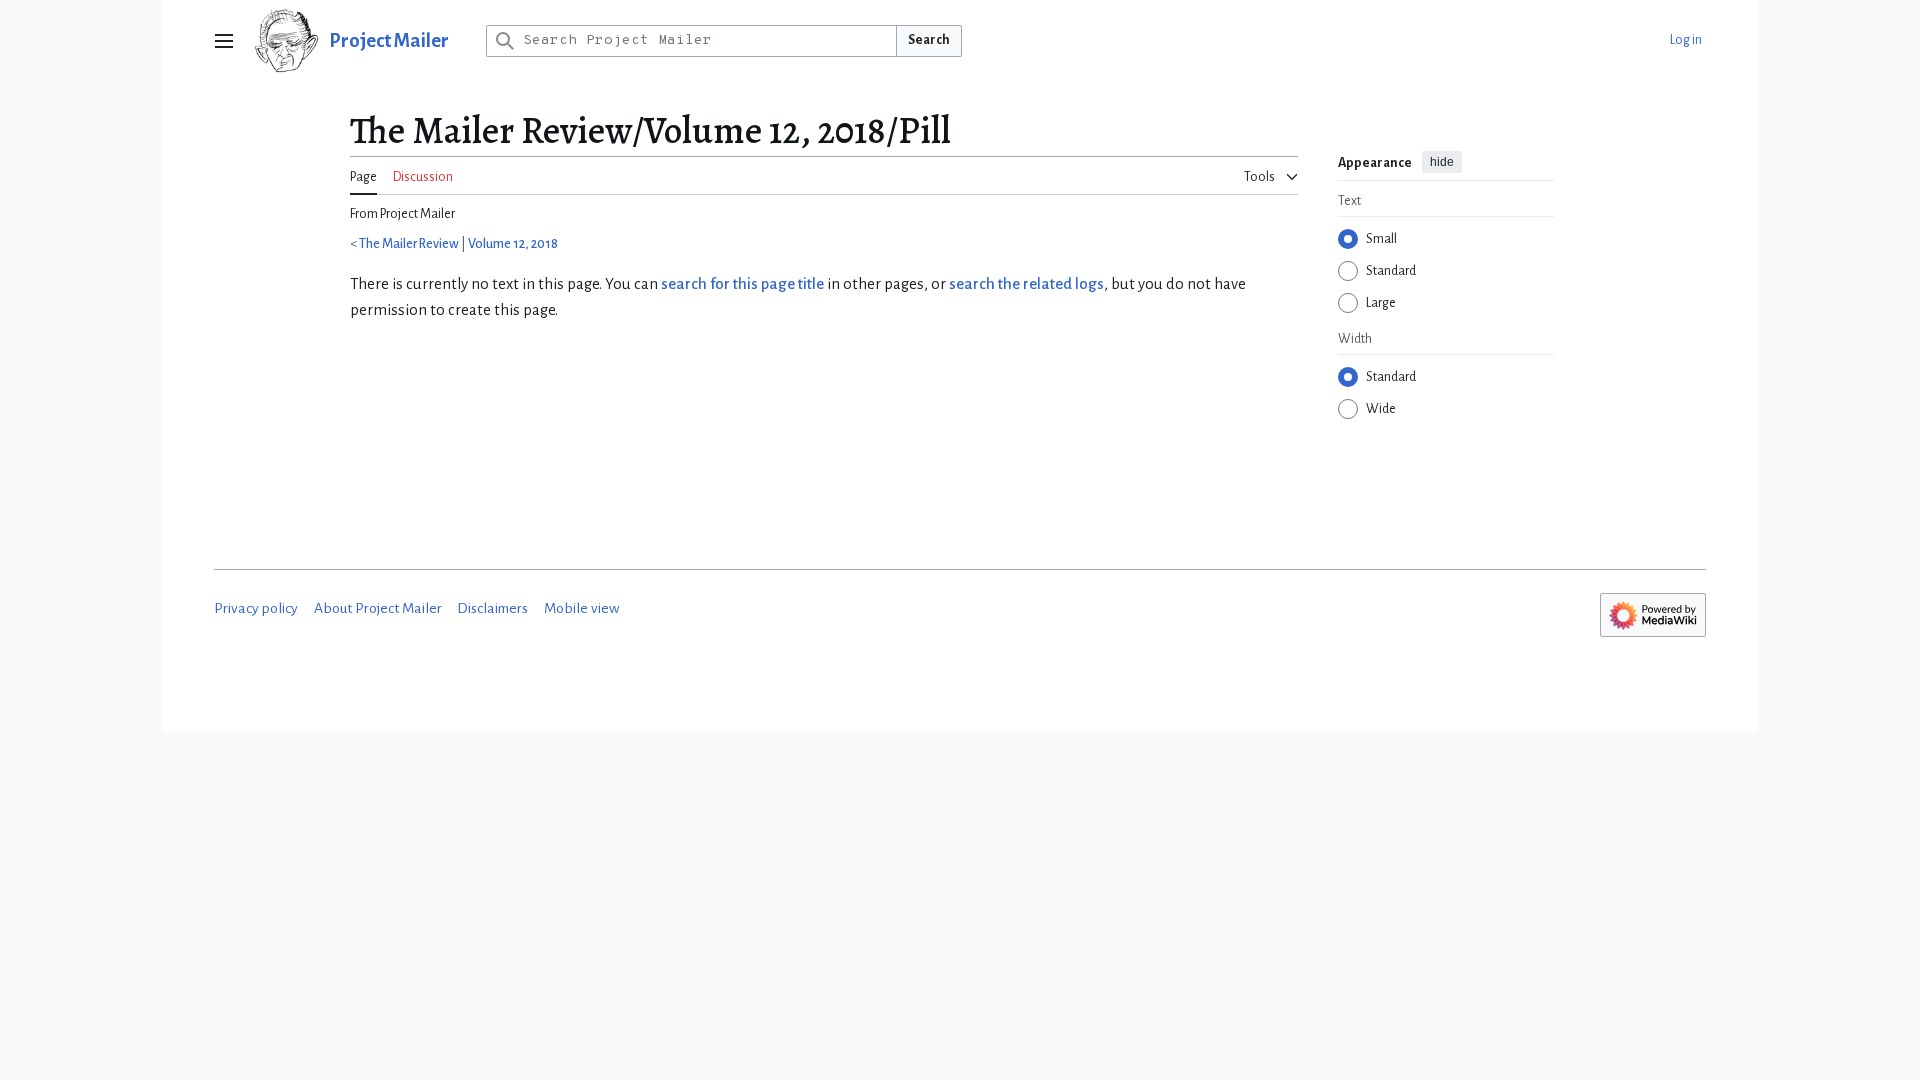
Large (1381, 303)
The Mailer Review (409, 244)
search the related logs (1026, 284)
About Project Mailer (378, 608)
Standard (1391, 271)
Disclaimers (492, 608)
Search (929, 40)
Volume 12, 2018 (513, 244)
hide (1442, 162)
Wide (1381, 409)
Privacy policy (256, 608)
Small (1381, 239)
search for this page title (742, 284)
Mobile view (582, 608)
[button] (224, 41)
